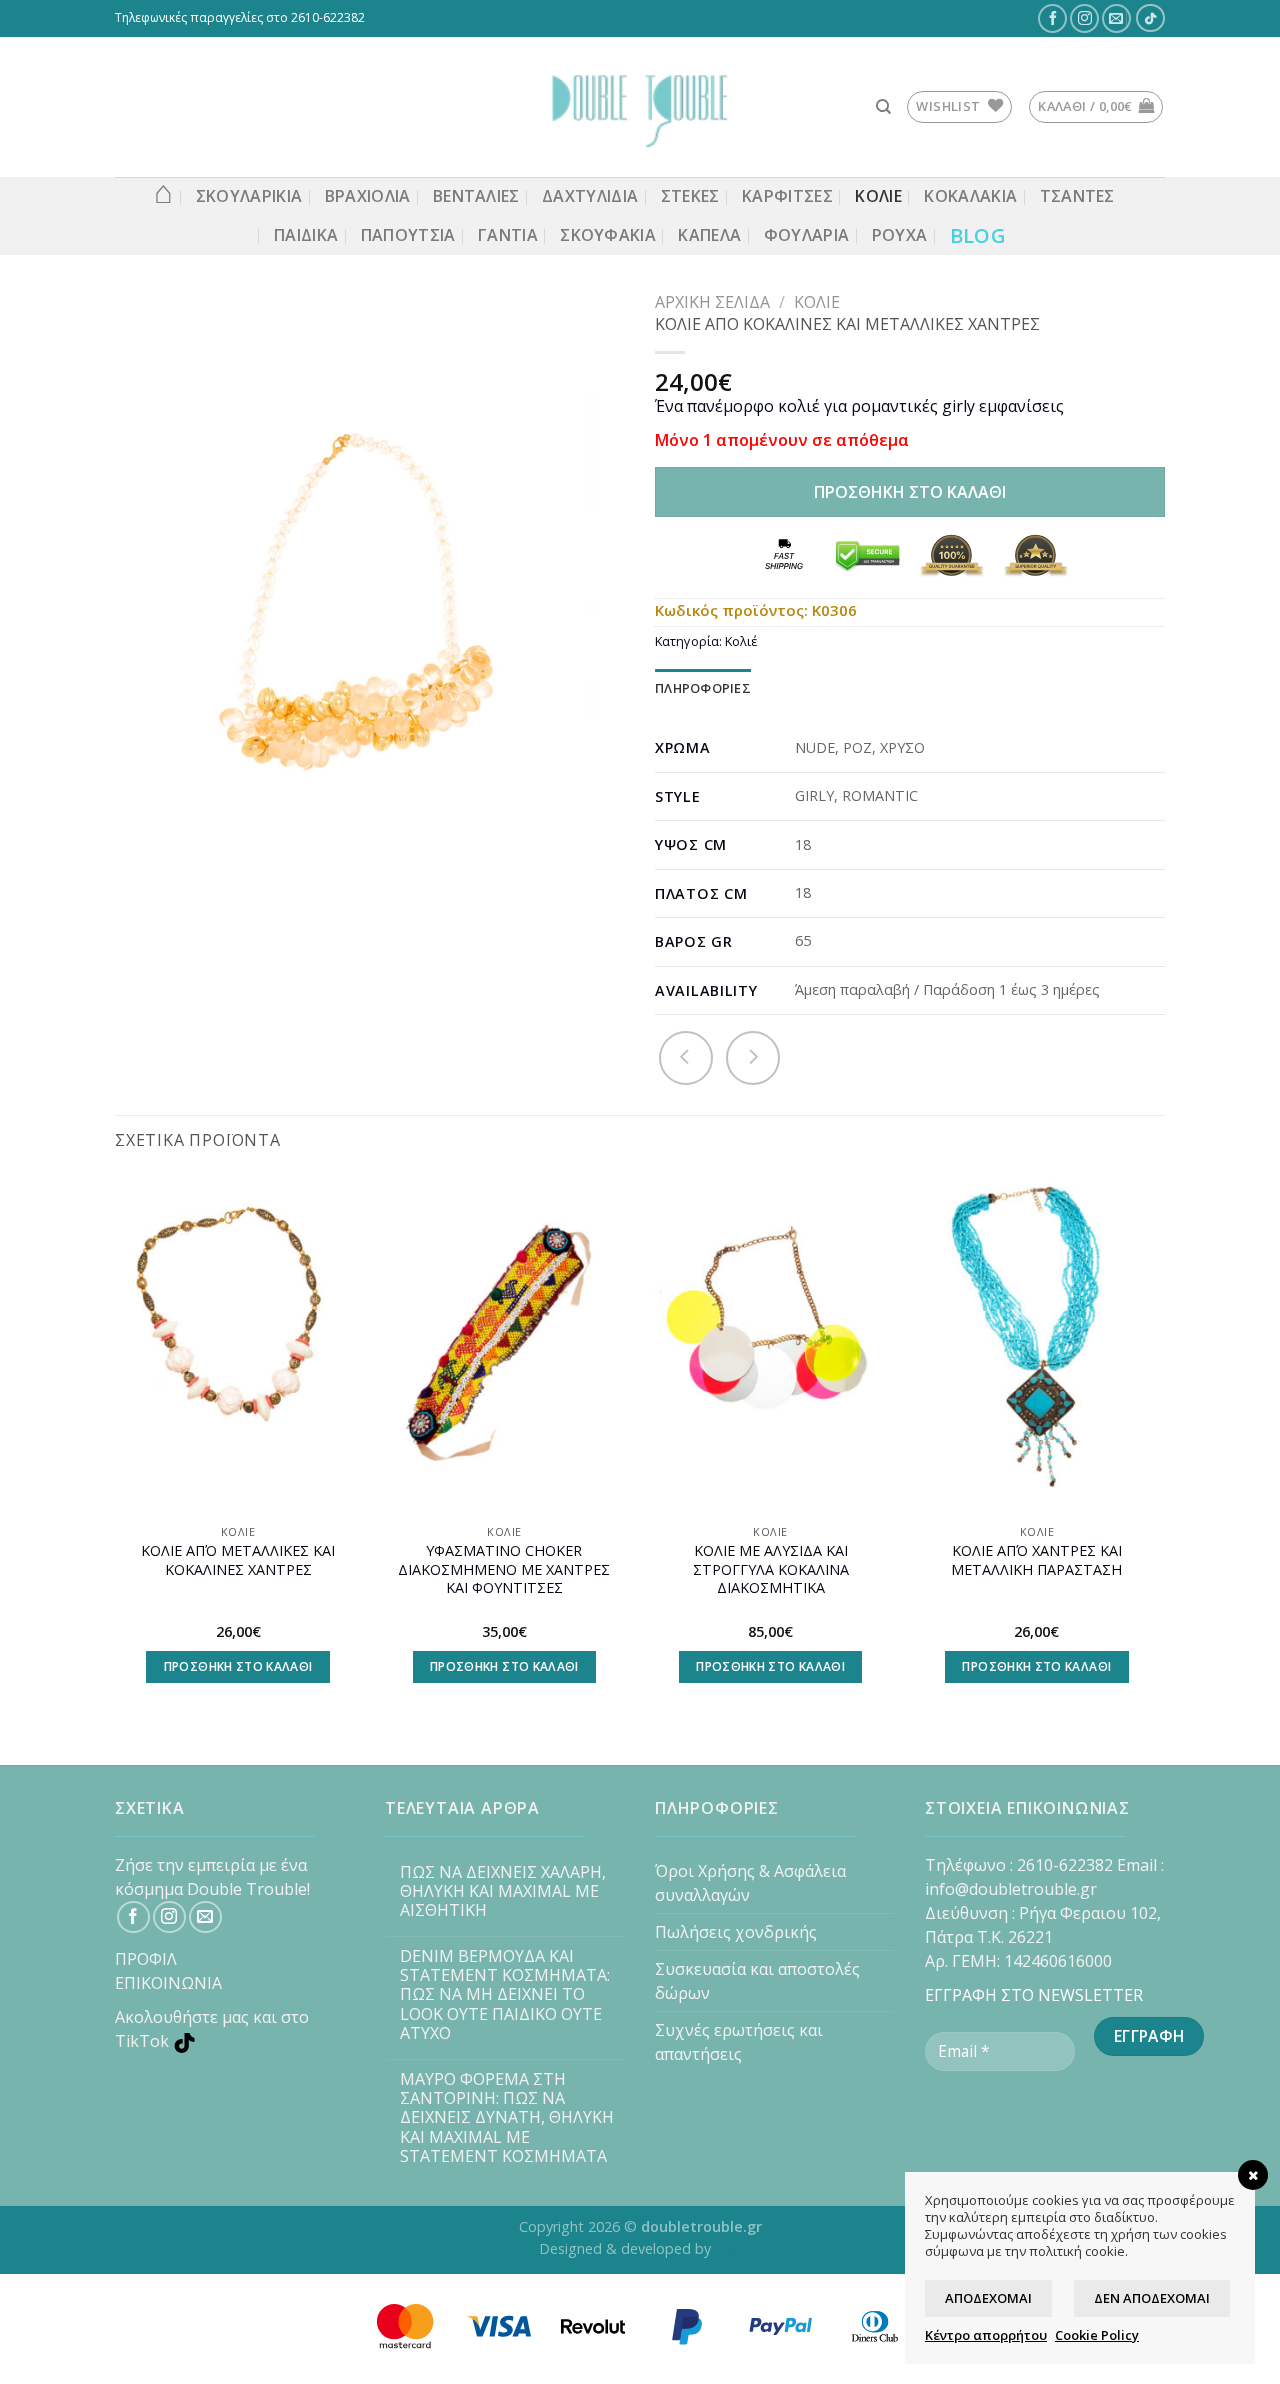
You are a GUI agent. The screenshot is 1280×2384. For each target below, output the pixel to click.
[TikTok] (1151, 18)
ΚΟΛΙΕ (878, 196)
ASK (728, 2248)
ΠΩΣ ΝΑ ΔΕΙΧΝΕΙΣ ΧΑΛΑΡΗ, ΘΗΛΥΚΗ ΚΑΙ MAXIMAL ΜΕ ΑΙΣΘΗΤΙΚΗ (503, 1892)
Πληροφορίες (703, 688)
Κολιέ (817, 302)
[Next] (1159, 1448)
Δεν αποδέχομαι (1152, 2298)
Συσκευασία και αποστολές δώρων (757, 1981)
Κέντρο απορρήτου (986, 2335)
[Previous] (116, 1448)
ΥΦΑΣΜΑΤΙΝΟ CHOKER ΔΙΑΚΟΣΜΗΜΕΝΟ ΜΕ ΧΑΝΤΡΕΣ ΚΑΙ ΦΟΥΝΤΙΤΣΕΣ (504, 1569)
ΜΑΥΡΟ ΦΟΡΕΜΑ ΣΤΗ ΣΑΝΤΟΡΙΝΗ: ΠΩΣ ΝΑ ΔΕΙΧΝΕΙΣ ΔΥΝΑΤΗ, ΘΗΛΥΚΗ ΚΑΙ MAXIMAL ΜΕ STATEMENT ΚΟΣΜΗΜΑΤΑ (507, 2118)
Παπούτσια (408, 235)
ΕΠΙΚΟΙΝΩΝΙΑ (168, 1983)
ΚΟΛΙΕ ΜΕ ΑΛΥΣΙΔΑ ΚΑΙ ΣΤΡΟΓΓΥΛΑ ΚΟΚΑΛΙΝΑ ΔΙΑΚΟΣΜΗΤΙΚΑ (771, 1569)
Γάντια (508, 235)
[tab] (703, 688)
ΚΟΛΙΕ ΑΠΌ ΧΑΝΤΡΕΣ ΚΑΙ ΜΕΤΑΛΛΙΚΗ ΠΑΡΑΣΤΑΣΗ (1036, 1560)
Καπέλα (709, 235)
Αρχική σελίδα (712, 302)
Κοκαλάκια (970, 196)
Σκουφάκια (608, 235)
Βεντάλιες (476, 196)
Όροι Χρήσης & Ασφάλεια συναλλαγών (750, 1883)
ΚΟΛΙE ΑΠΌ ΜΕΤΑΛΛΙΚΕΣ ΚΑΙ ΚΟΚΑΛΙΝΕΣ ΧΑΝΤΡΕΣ (238, 1560)
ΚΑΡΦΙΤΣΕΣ (787, 196)
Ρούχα (900, 235)
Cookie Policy (1097, 2335)
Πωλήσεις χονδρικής (736, 1932)
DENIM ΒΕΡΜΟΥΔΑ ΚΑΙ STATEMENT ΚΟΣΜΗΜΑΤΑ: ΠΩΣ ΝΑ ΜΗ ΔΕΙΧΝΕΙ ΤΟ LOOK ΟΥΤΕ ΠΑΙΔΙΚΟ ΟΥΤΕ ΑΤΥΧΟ (505, 1995)
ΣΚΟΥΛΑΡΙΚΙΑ (249, 196)
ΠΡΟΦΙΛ (146, 1959)
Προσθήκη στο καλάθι (910, 492)
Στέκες (690, 196)
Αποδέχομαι (988, 2298)
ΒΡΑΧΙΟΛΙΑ (368, 196)
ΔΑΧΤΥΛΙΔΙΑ (590, 196)
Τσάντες (1077, 196)
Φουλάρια (807, 235)
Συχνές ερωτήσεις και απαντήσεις (739, 2042)
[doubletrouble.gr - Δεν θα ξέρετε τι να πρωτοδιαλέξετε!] (640, 107)
